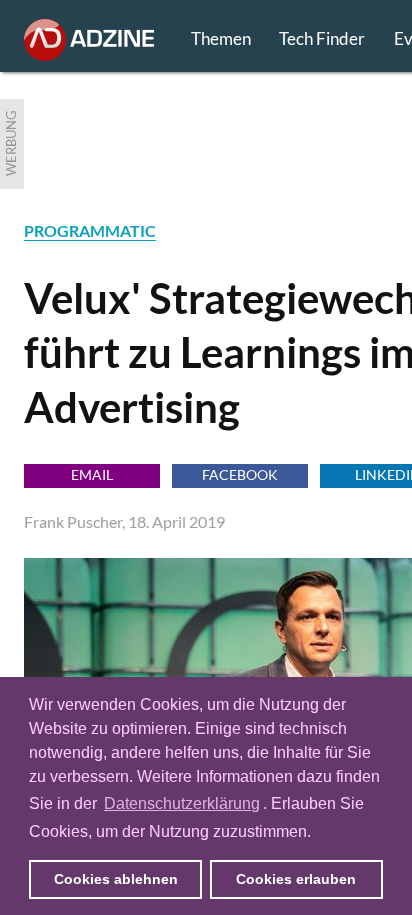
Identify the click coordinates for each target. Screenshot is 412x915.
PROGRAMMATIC (90, 230)
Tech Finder (322, 38)
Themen (221, 38)
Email (92, 474)
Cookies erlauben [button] (296, 879)
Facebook (240, 474)
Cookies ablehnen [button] (116, 879)
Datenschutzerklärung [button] (182, 803)
